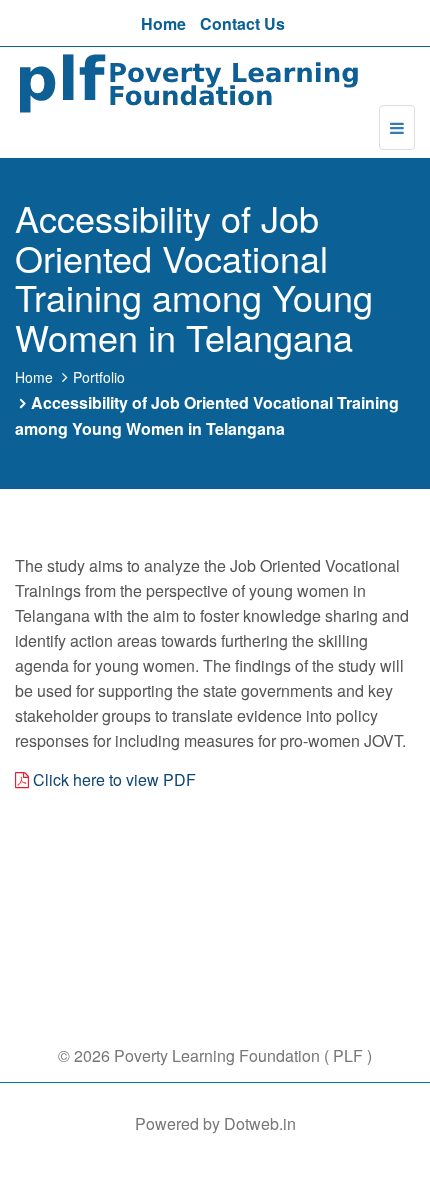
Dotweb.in (260, 1123)
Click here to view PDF (114, 779)
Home (163, 23)
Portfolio (99, 377)
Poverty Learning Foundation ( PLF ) (241, 1055)
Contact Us (242, 23)
